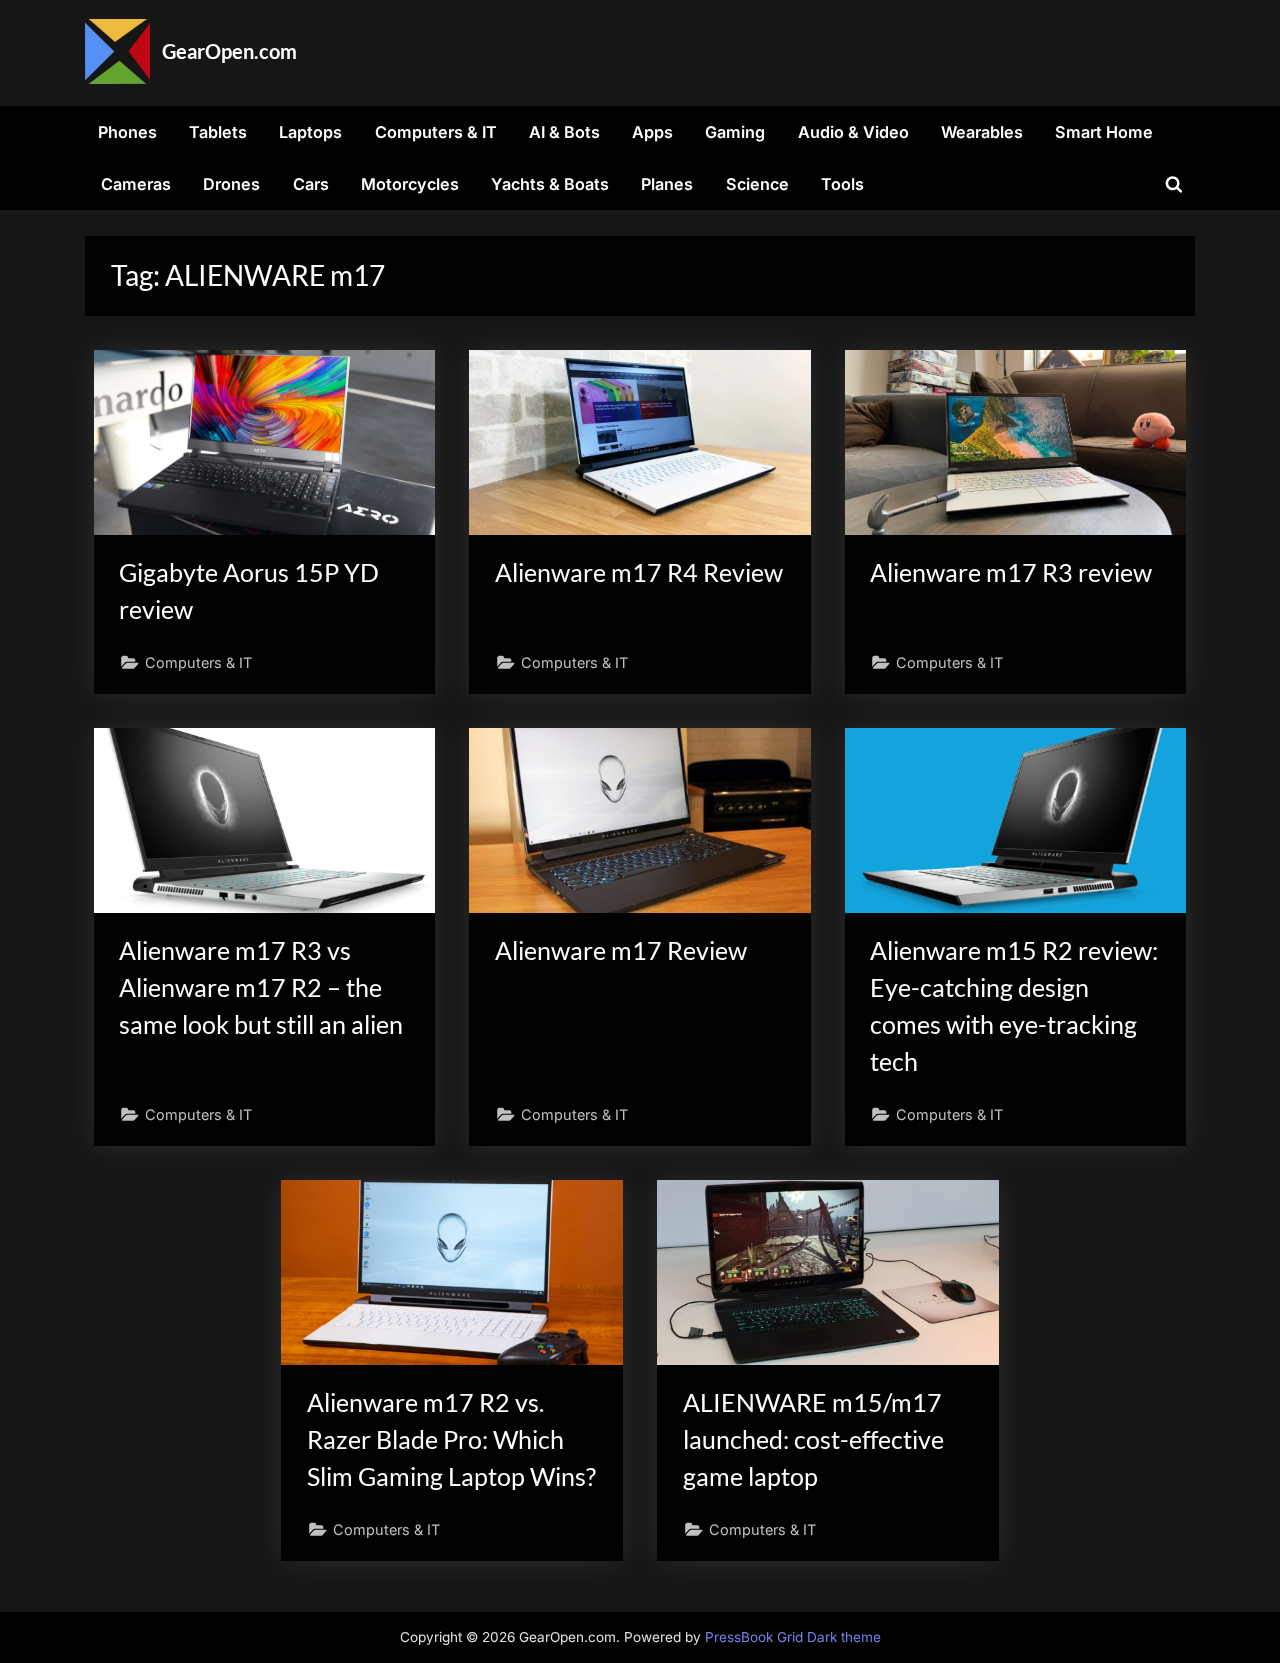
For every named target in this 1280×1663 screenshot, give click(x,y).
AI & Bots (564, 132)
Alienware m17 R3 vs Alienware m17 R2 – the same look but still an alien (261, 987)
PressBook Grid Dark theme (793, 1637)
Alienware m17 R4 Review (639, 572)
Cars (311, 184)
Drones (231, 184)
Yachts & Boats (550, 184)
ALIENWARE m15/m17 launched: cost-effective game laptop (813, 1439)
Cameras (136, 184)
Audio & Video (853, 132)
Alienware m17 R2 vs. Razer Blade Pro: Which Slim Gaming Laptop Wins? (451, 1439)
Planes (667, 184)
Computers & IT (436, 132)
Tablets (218, 132)
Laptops (310, 132)
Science (757, 184)
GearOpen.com (229, 51)
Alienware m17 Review (621, 950)
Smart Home (1104, 132)
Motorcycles (410, 184)
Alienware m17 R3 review (1011, 572)
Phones (127, 132)
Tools (842, 184)
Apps (652, 132)
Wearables (982, 132)
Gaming (735, 132)
